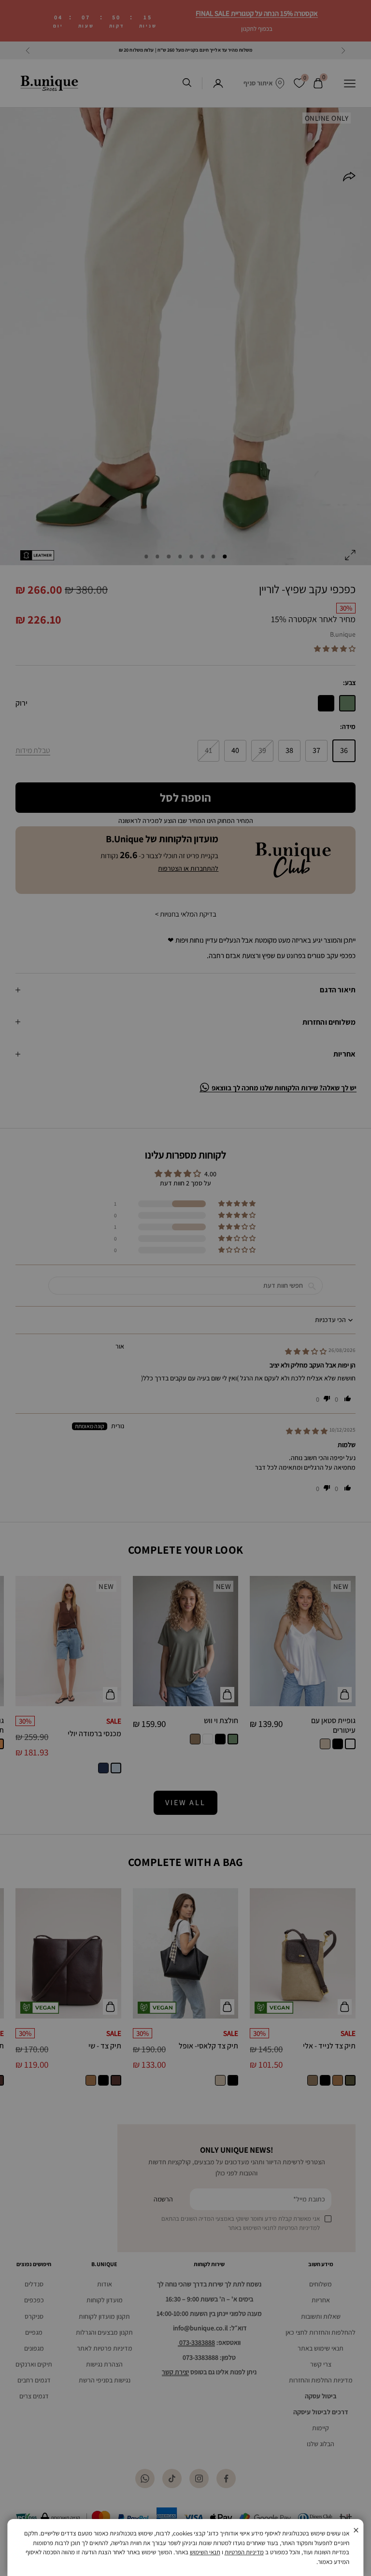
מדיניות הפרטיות (244, 2552)
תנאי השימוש (205, 2552)
